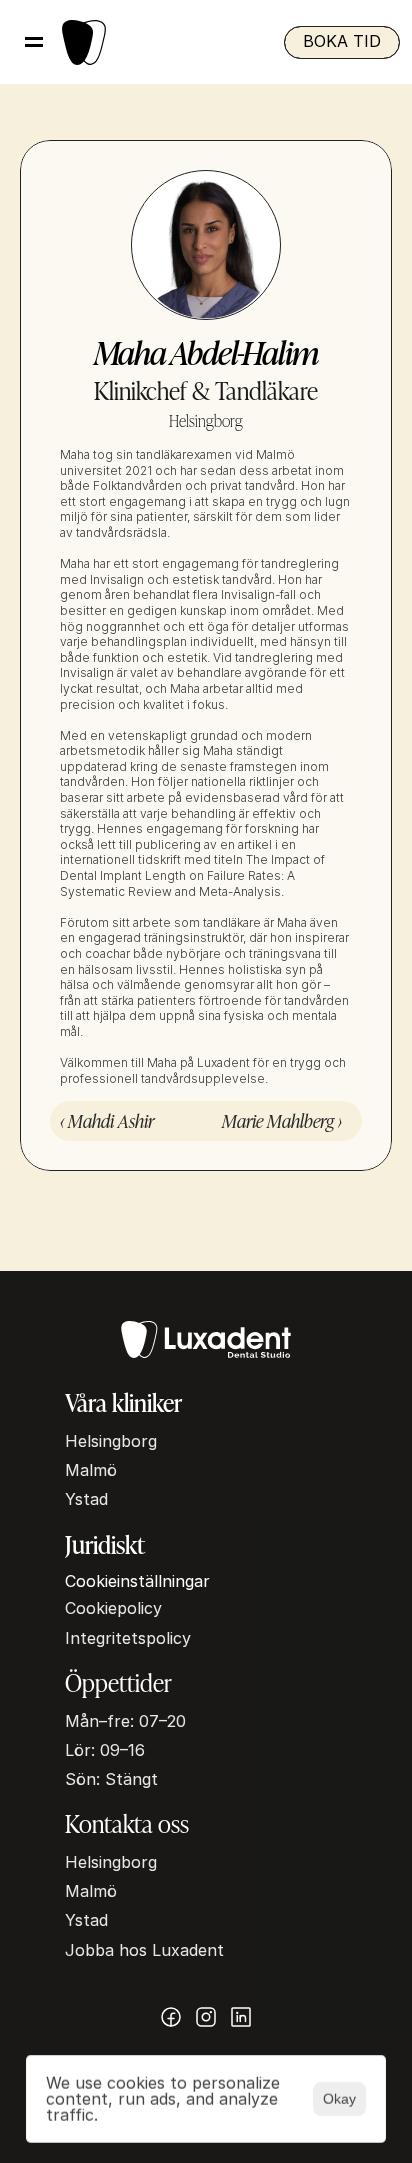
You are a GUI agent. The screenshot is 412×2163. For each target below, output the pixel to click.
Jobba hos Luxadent (144, 1950)
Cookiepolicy (113, 1608)
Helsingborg (111, 1441)
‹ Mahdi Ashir (107, 1120)
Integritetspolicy (128, 1638)
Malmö (91, 1470)
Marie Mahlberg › (282, 1120)
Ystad (86, 1499)
